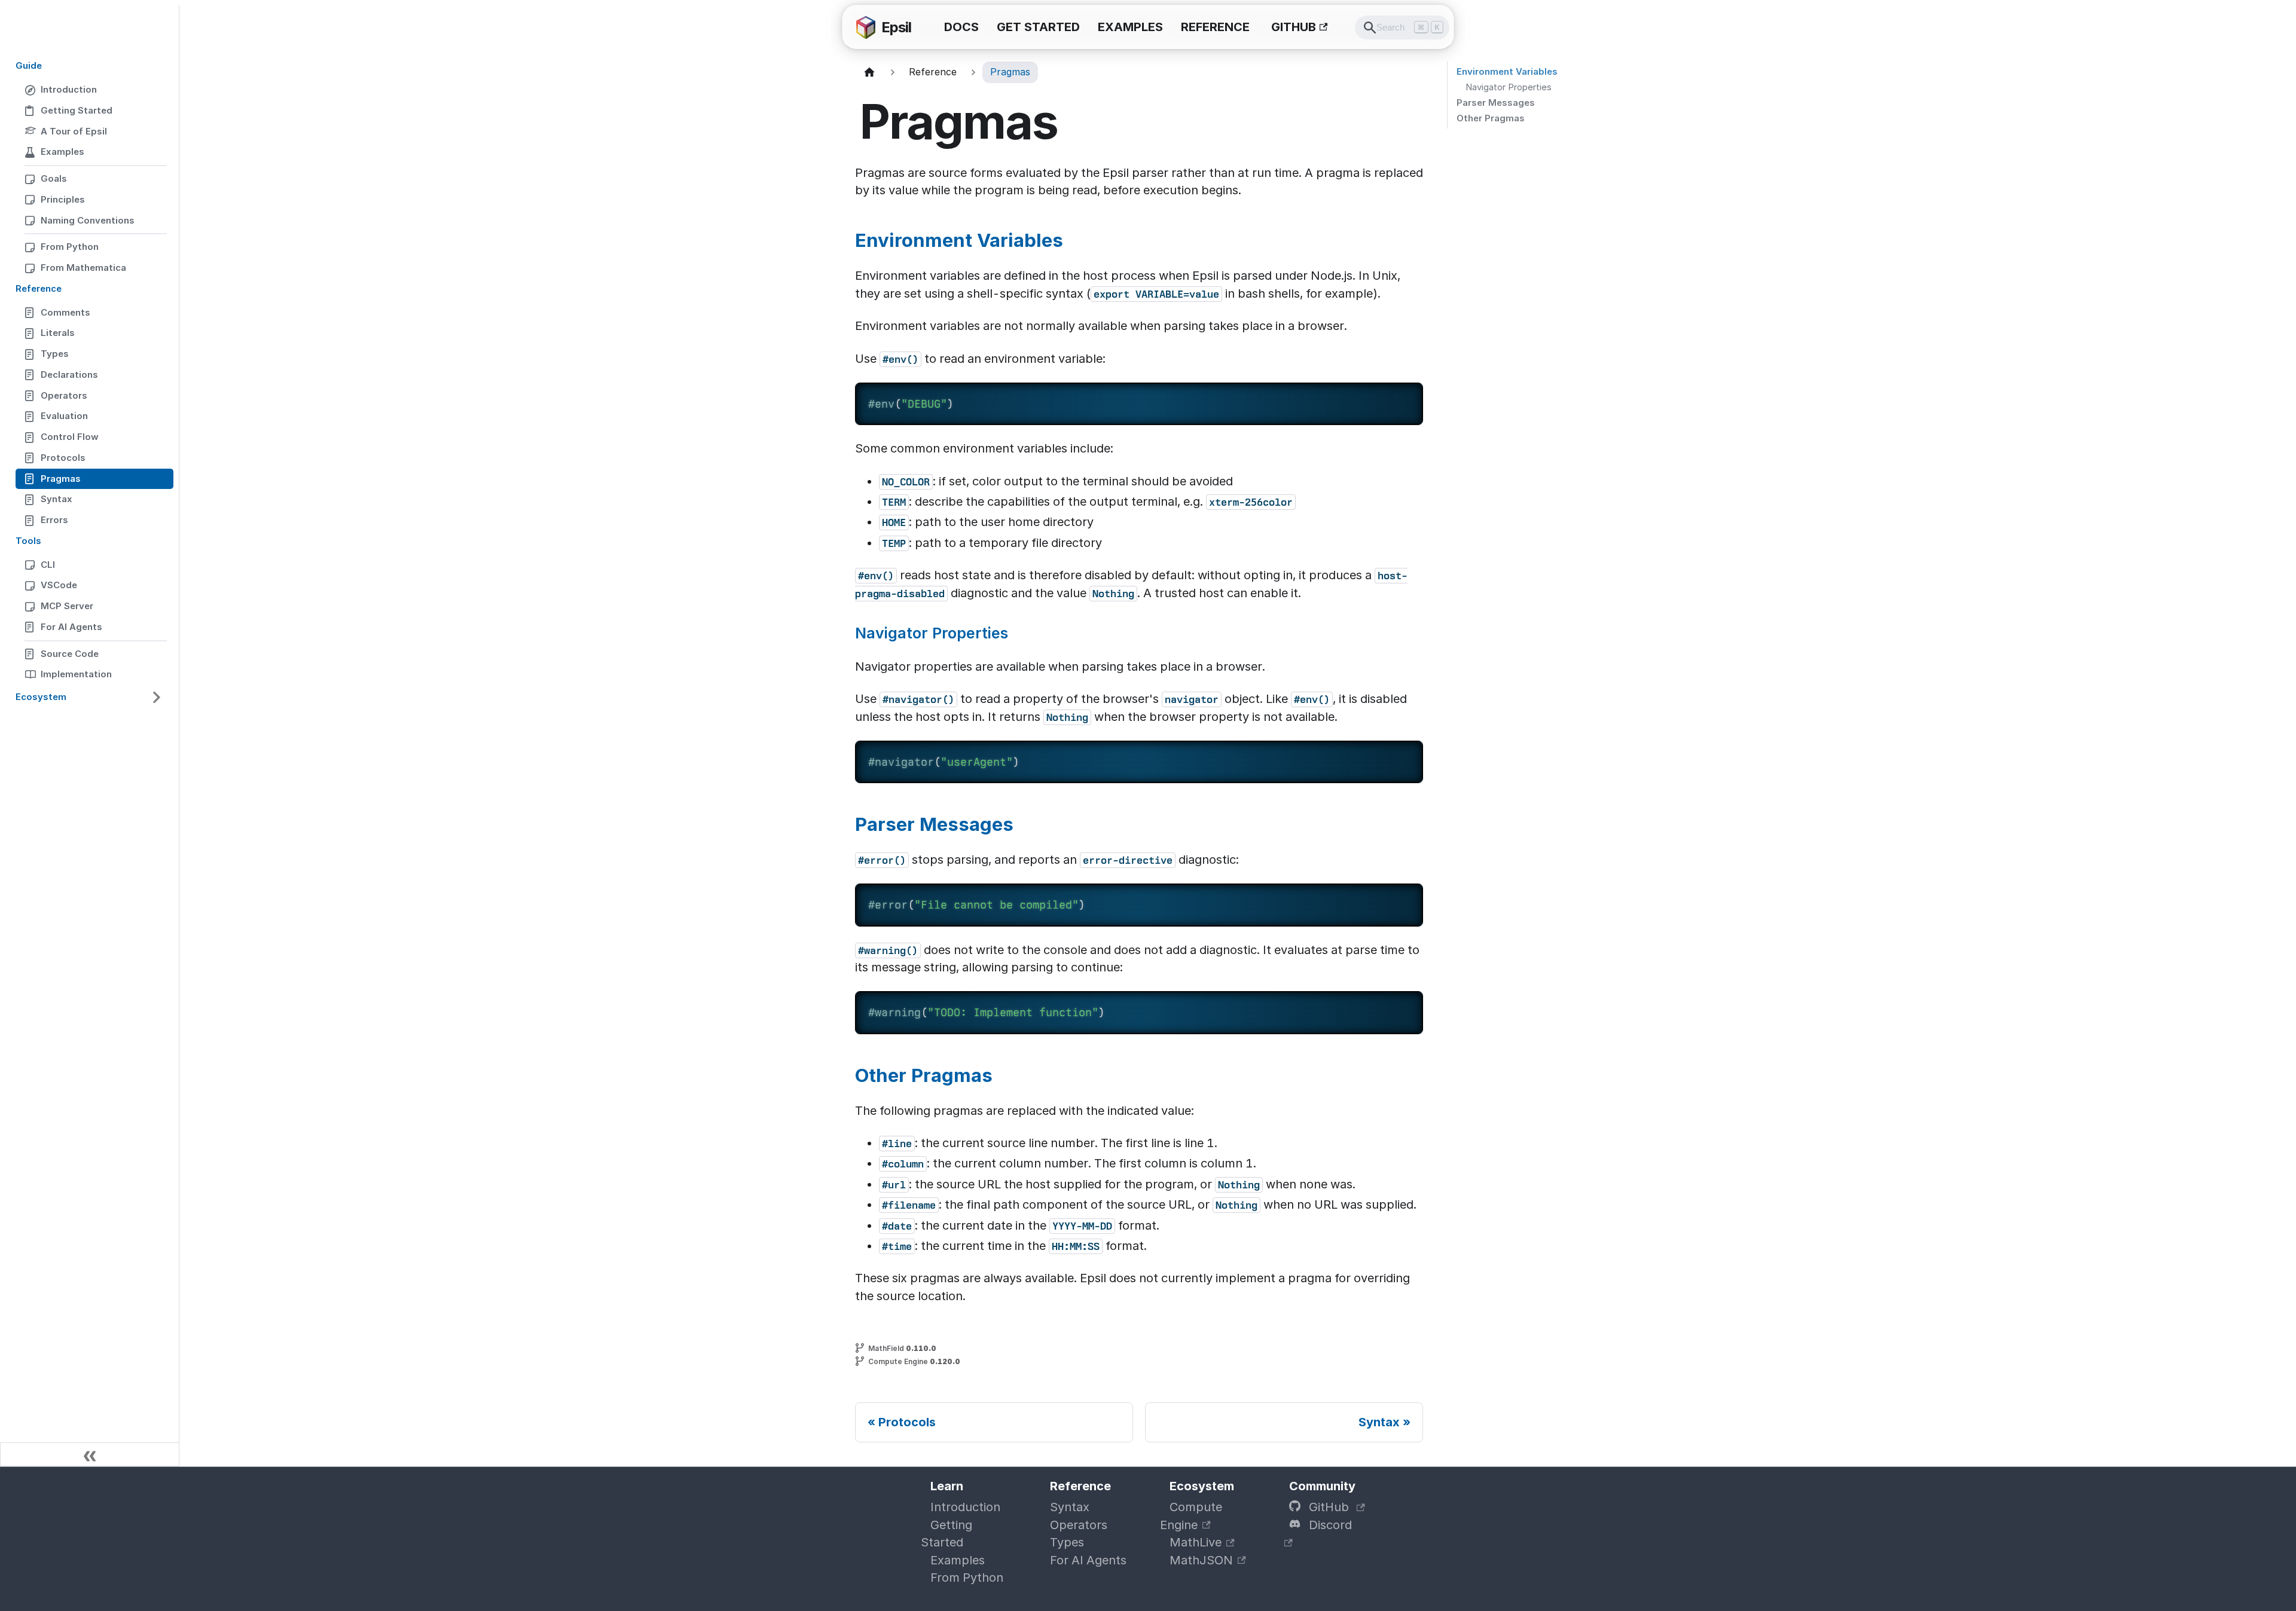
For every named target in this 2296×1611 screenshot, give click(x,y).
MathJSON (1201, 1560)
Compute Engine (1191, 1516)
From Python (967, 1578)
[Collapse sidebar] (90, 1454)
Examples (1130, 27)
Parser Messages (1496, 103)
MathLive (1196, 1542)
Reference (1215, 27)
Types (1067, 1542)
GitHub (1294, 27)
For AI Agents (1088, 1560)
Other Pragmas (1491, 118)
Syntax (1070, 1507)
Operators (1079, 1525)
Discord (1329, 1525)
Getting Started (947, 1534)
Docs (961, 27)
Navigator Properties (1509, 87)
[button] (90, 697)
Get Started (1038, 27)
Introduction (965, 1507)
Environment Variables (1507, 71)
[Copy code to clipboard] (1405, 401)
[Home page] (869, 72)
